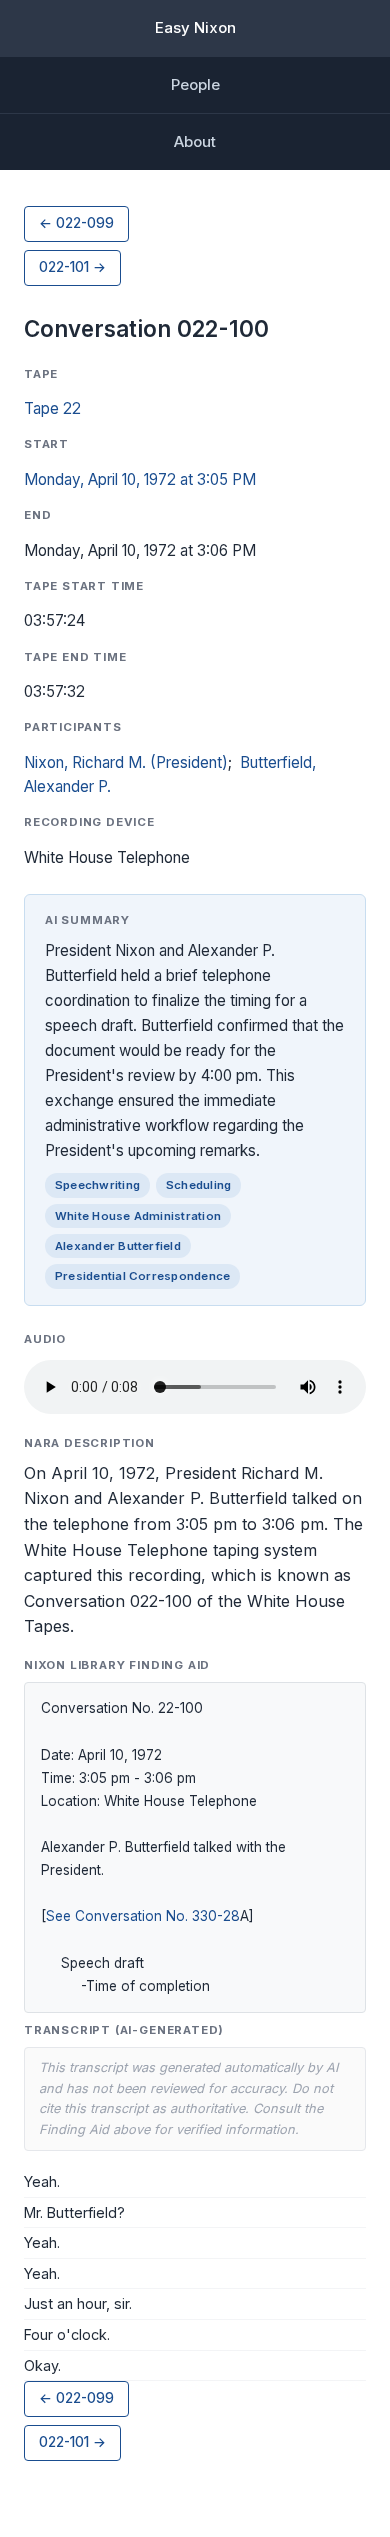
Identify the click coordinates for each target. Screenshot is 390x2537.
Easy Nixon (195, 27)
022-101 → (72, 267)
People (195, 84)
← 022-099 (76, 223)
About (195, 141)
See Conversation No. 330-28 (143, 1916)
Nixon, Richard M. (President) (126, 762)
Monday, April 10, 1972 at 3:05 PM (140, 479)
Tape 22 (52, 408)
